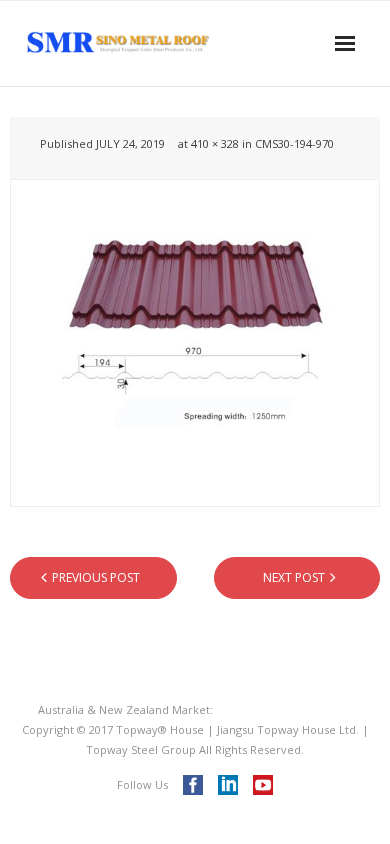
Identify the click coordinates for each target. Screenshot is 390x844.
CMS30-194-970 (294, 143)
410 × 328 (215, 143)
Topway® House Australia (284, 709)
